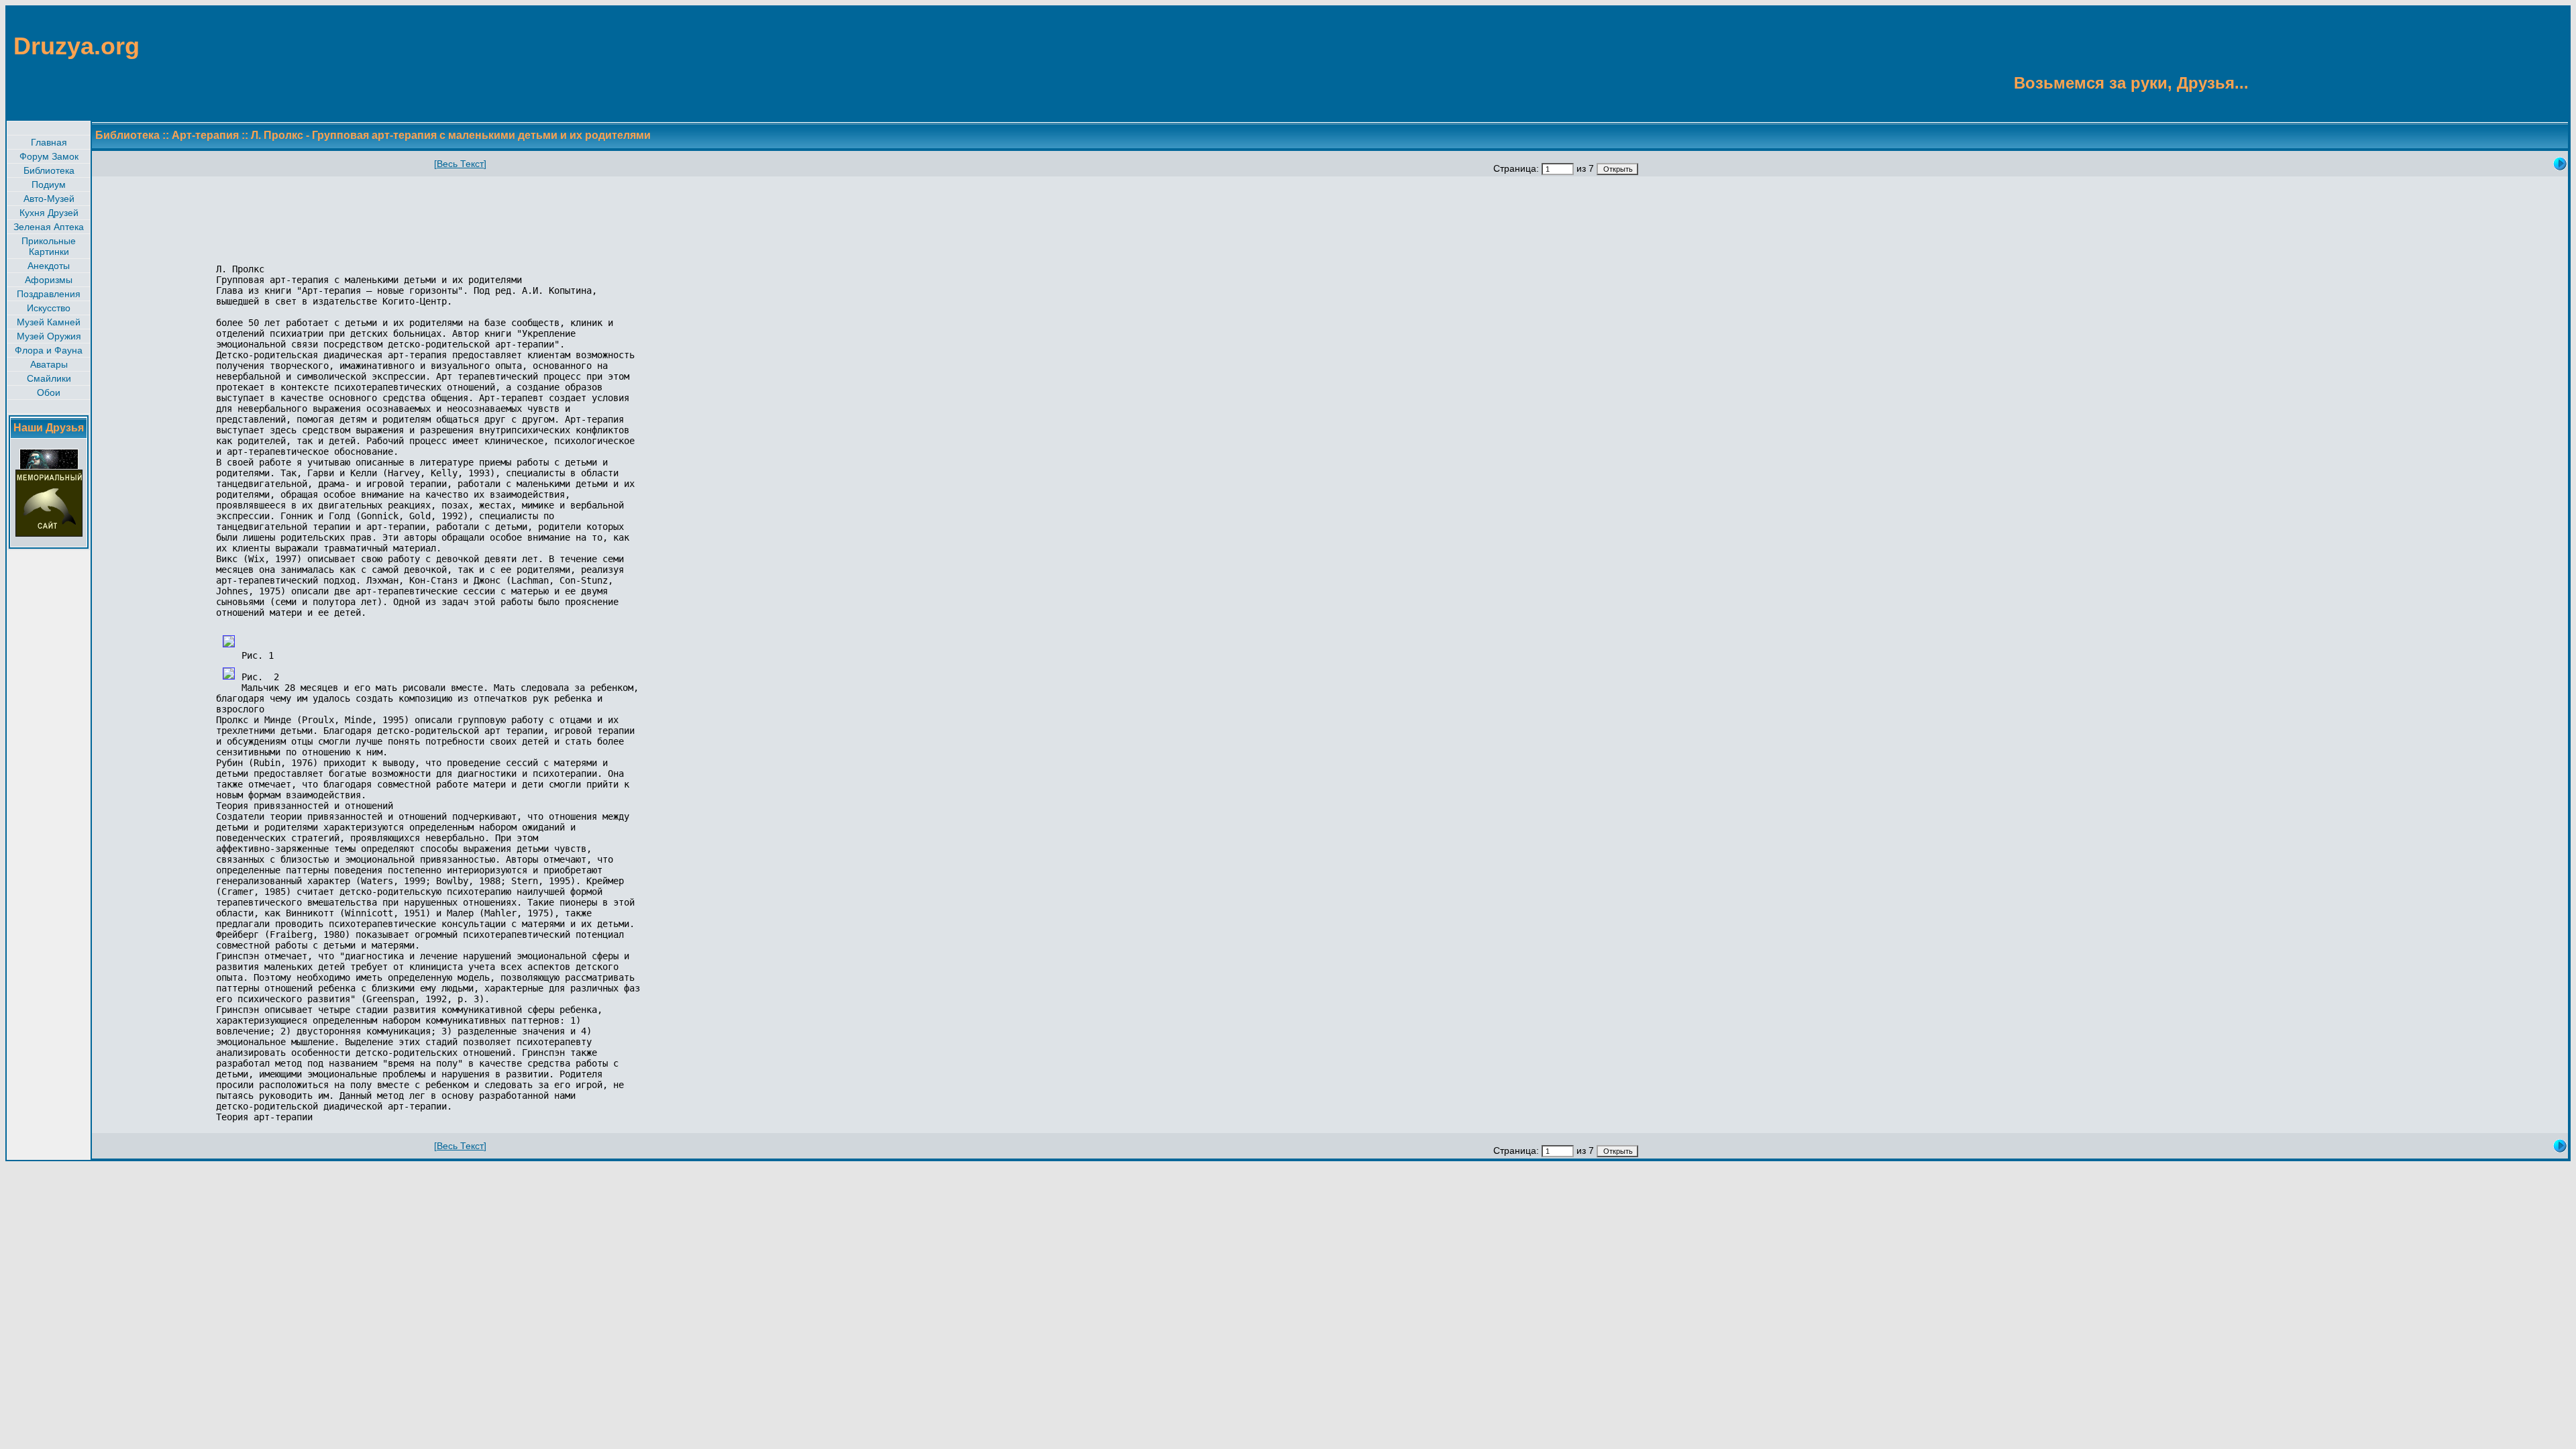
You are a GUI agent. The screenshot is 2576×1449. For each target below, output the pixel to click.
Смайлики (49, 378)
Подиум (49, 184)
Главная (49, 142)
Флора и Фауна (49, 350)
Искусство (49, 308)
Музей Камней (49, 322)
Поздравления (49, 294)
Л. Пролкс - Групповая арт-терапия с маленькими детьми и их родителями (451, 135)
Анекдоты (49, 266)
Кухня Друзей (49, 213)
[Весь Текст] (460, 164)
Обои (49, 392)
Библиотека (49, 170)
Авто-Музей (49, 199)
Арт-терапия (205, 135)
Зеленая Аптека (49, 227)
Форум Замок (49, 156)
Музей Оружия (49, 336)
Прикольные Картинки (49, 246)
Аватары (49, 364)
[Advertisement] (2504, 62)
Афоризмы (49, 280)
